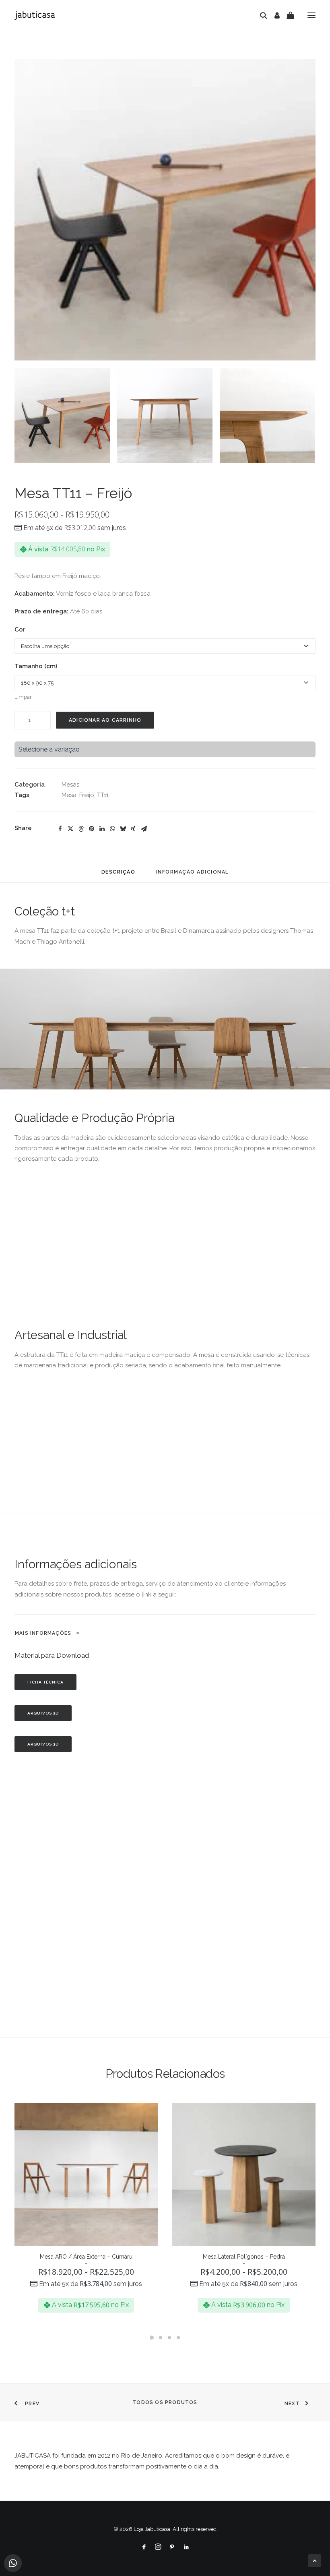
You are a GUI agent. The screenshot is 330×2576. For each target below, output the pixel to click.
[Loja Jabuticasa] (35, 15)
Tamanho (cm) (36, 666)
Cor (20, 630)
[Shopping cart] (287, 15)
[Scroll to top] (315, 2560)
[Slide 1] (62, 415)
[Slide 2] (165, 415)
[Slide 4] (178, 2338)
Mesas (70, 785)
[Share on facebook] (60, 829)
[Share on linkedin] (102, 829)
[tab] (193, 875)
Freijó (87, 795)
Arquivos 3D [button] (43, 1744)
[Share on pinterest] (91, 829)
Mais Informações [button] (43, 1633)
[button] (311, 15)
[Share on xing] (133, 829)
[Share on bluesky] (123, 829)
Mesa (69, 795)
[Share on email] (144, 829)
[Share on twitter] (70, 829)
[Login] (273, 15)
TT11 (103, 795)
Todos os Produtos (165, 2402)
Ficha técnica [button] (45, 1682)
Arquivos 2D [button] (43, 1713)
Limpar (23, 697)
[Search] (260, 15)
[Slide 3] (267, 415)
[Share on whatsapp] (112, 829)
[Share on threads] (81, 829)
